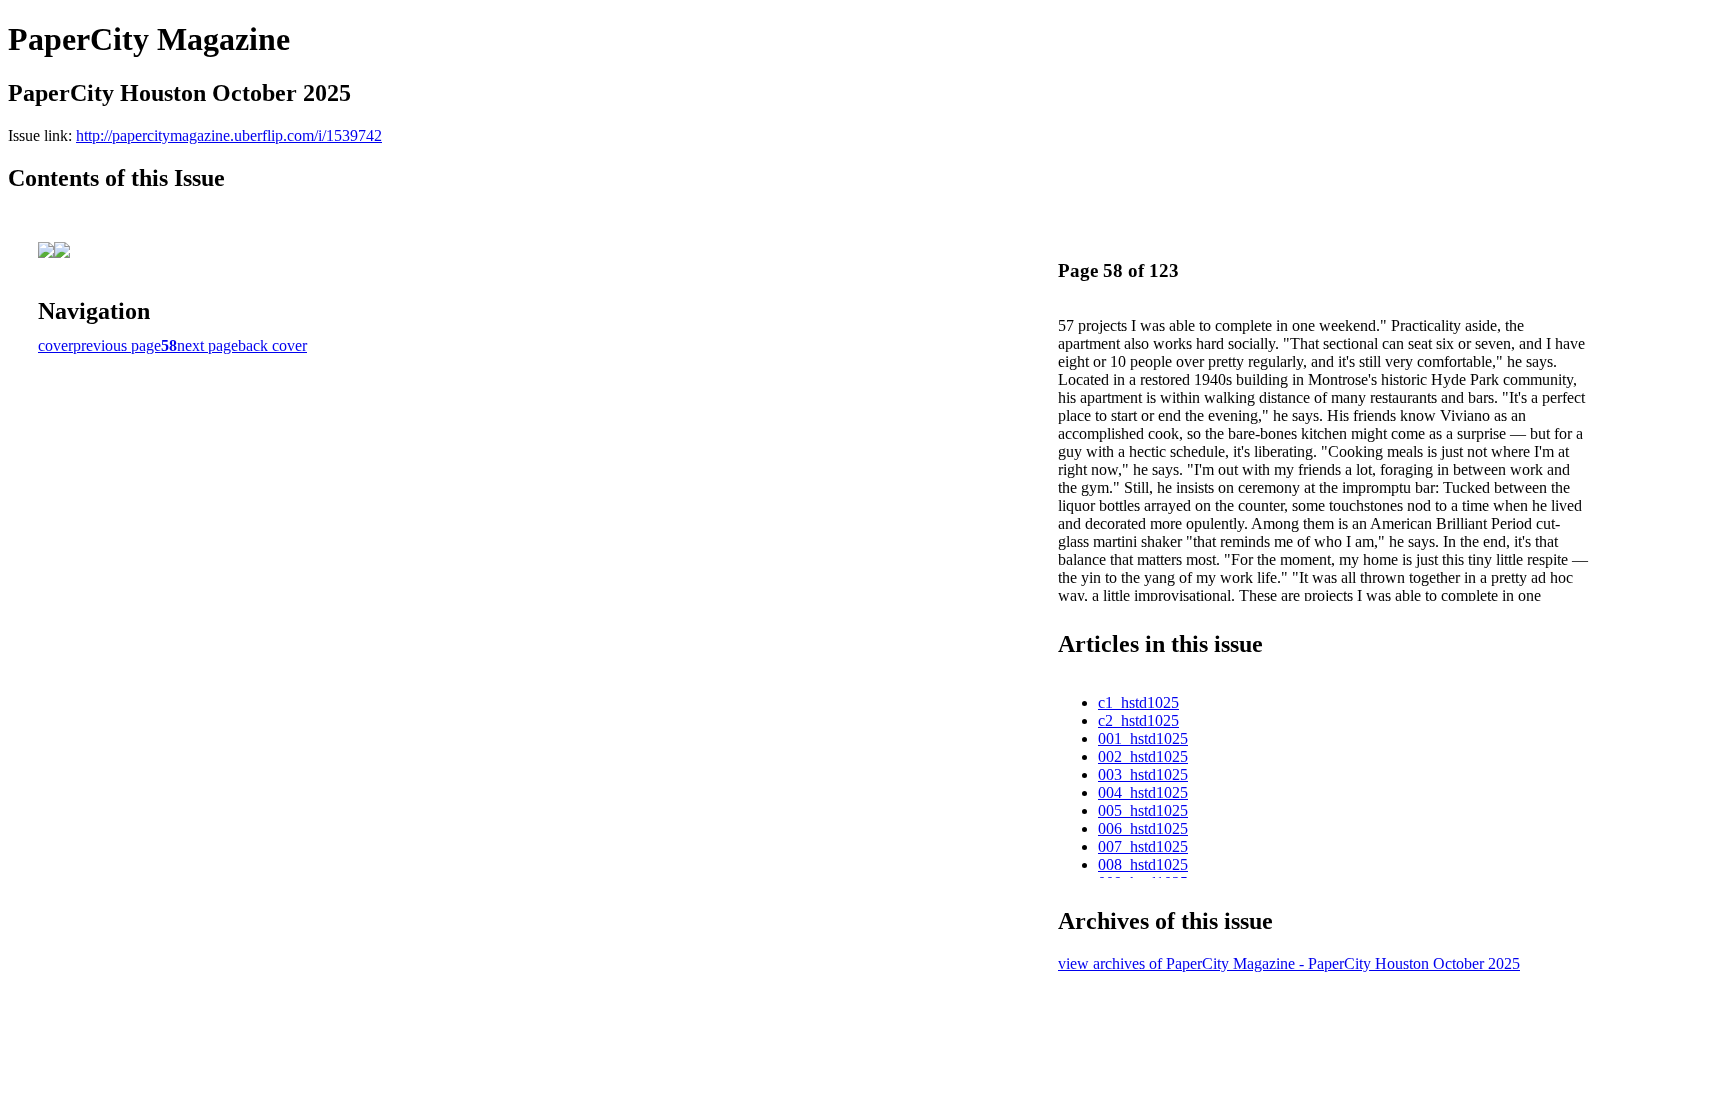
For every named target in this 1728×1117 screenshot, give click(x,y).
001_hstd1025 (1143, 738)
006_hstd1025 (1143, 828)
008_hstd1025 (1143, 864)
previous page (117, 345)
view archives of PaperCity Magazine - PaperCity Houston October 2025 (1289, 963)
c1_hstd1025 (1138, 702)
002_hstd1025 (1143, 756)
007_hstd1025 (1143, 846)
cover (55, 345)
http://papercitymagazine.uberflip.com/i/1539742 (229, 135)
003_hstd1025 (1143, 774)
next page (207, 345)
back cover (272, 345)
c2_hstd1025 (1138, 720)
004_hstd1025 (1143, 792)
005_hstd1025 (1143, 810)
